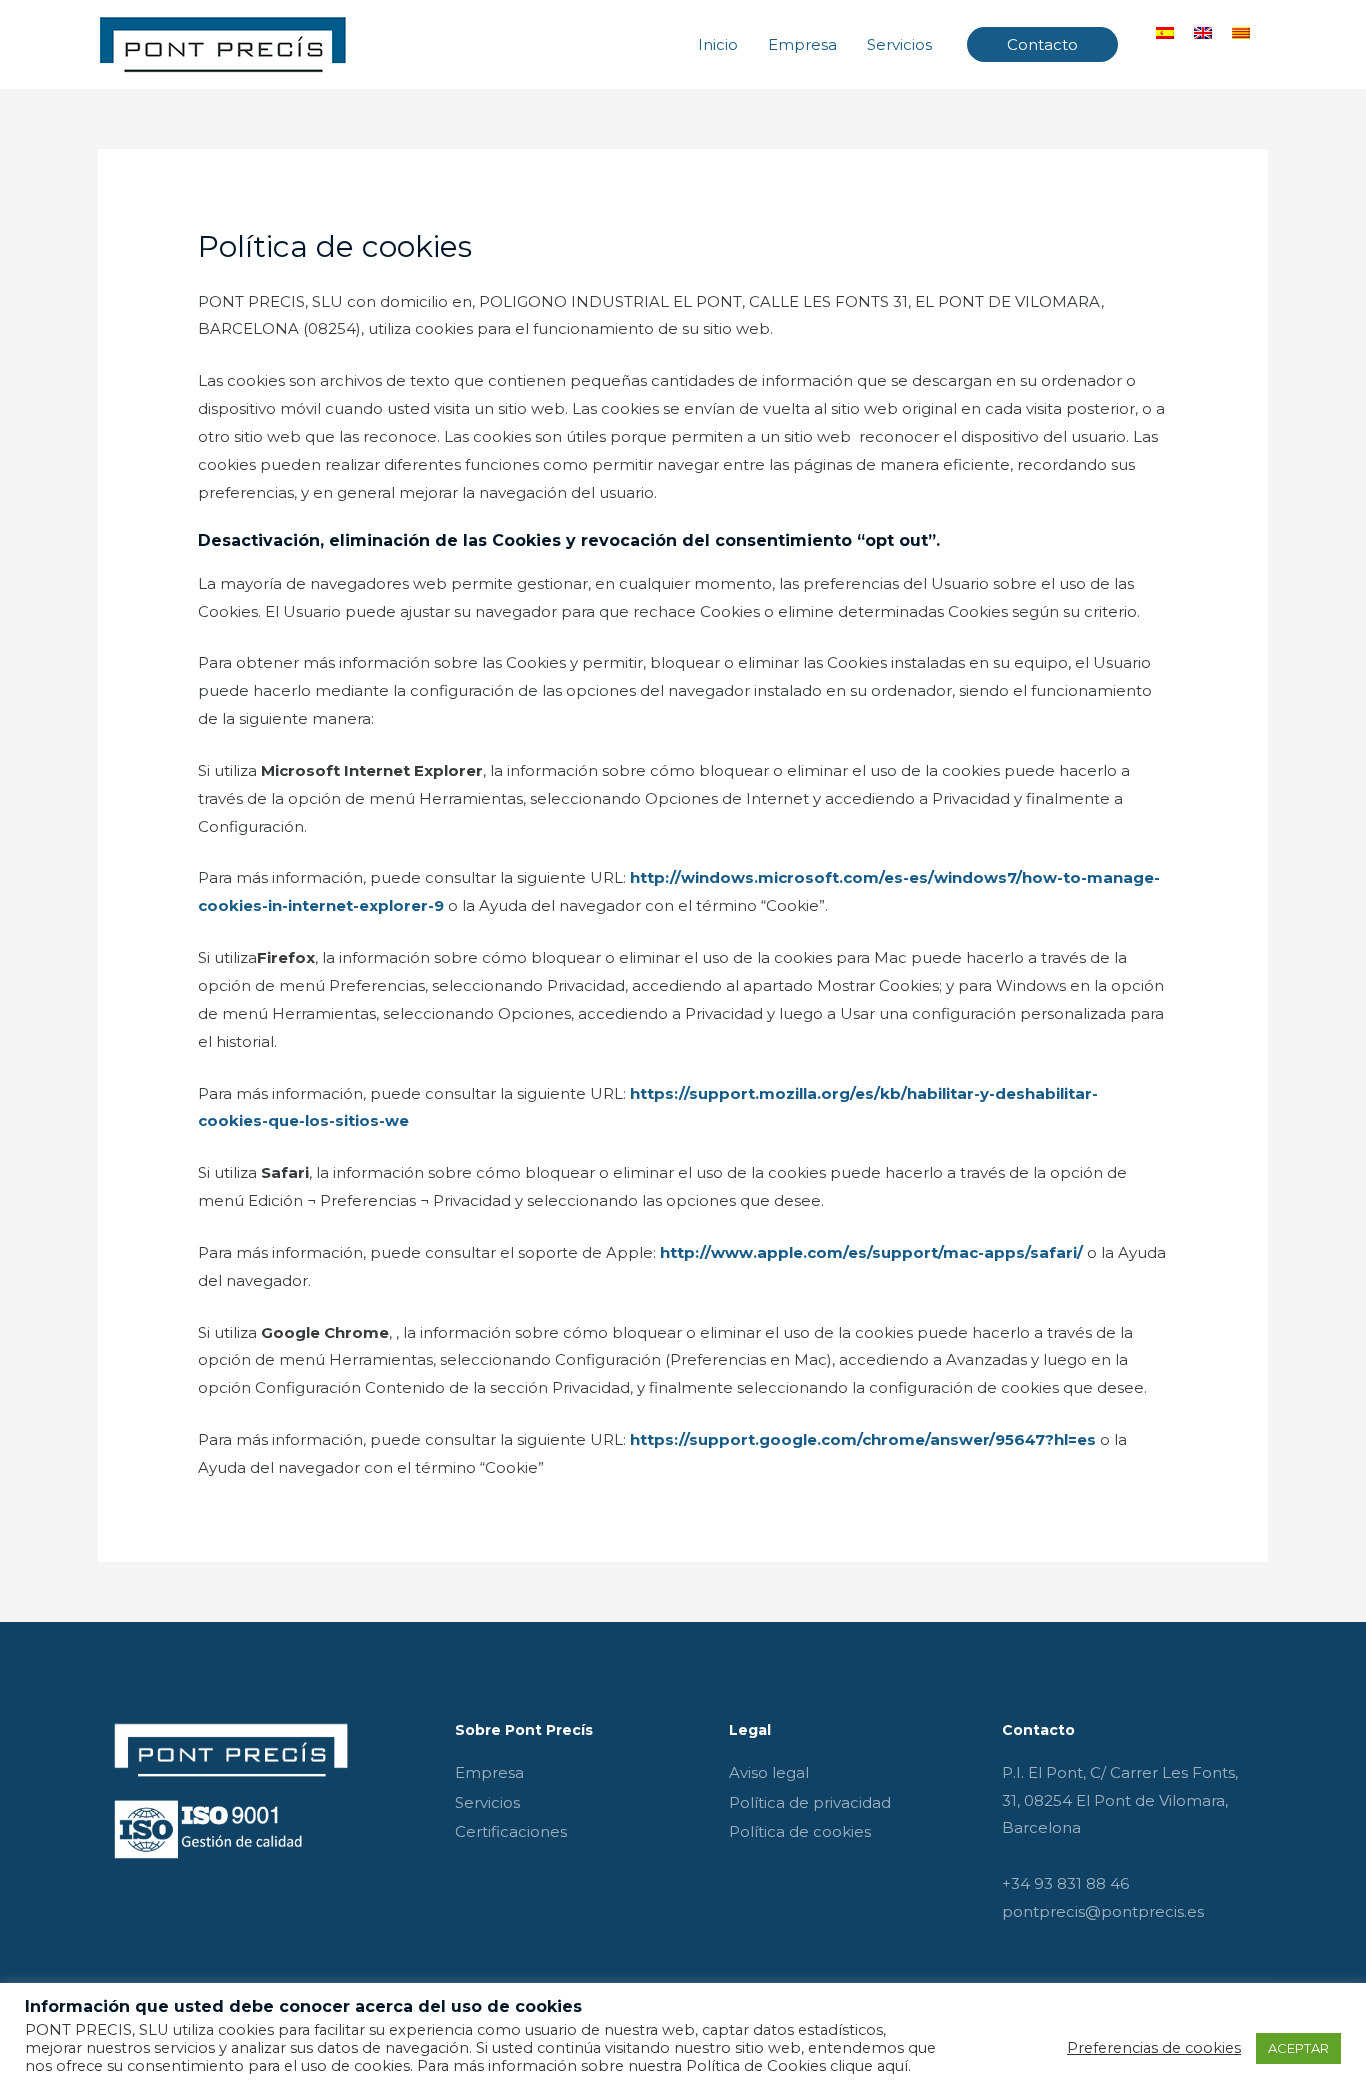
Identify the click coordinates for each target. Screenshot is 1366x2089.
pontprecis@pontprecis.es (1103, 1911)
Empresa (802, 44)
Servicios (899, 44)
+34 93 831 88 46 (1065, 1883)
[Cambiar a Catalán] (1241, 32)
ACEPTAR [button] (1298, 2048)
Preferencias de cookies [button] (1154, 2048)
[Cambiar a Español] (1165, 32)
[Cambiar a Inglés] (1203, 32)
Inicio (718, 44)
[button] (1042, 44)
